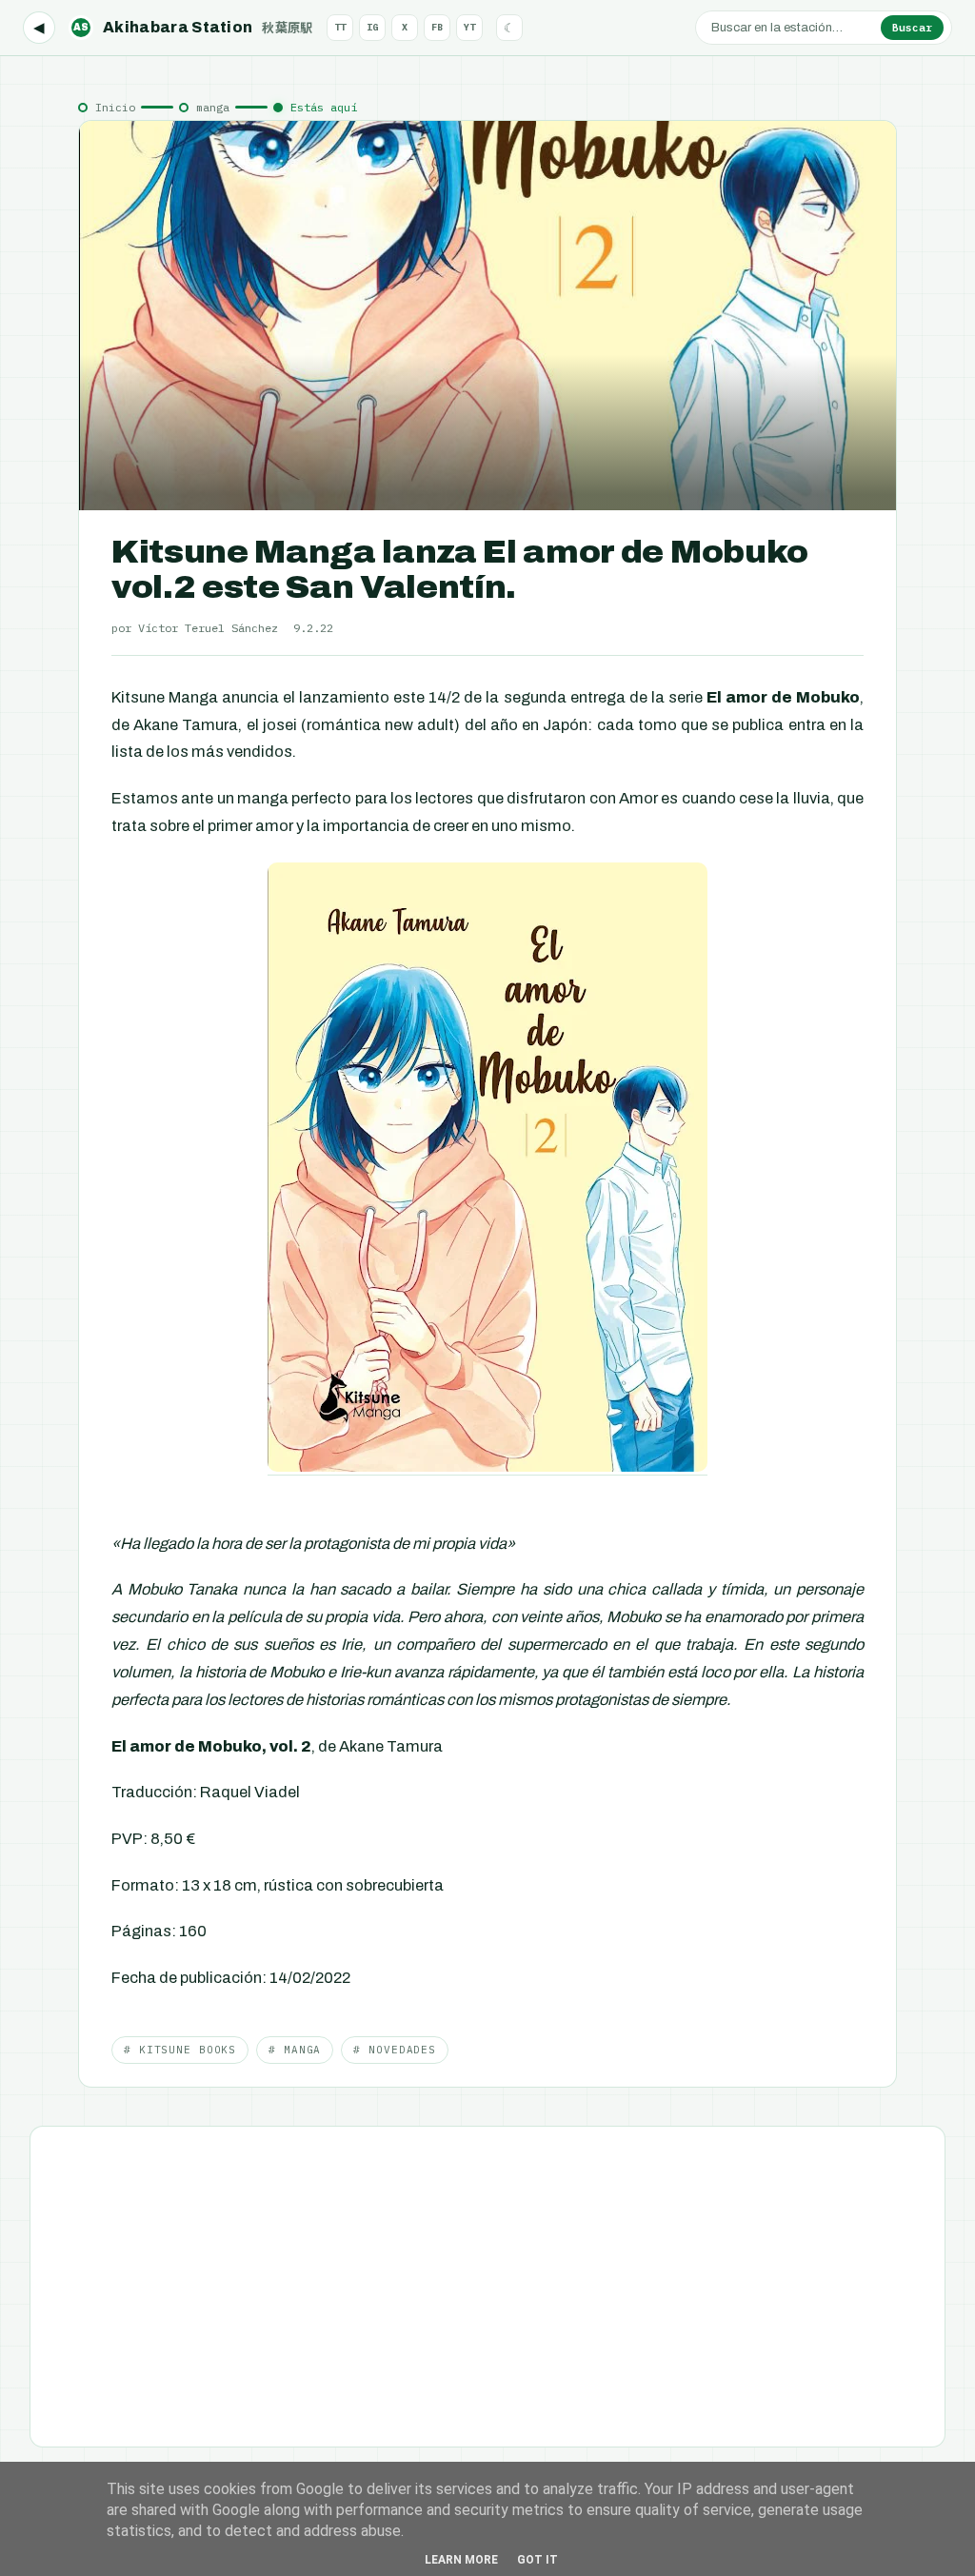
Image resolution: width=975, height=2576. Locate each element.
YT (469, 27)
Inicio (115, 107)
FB (437, 27)
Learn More (461, 2560)
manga (213, 107)
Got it (537, 2560)
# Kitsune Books (180, 2050)
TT (340, 27)
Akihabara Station (193, 27)
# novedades (395, 2050)
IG (372, 27)
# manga (295, 2050)
